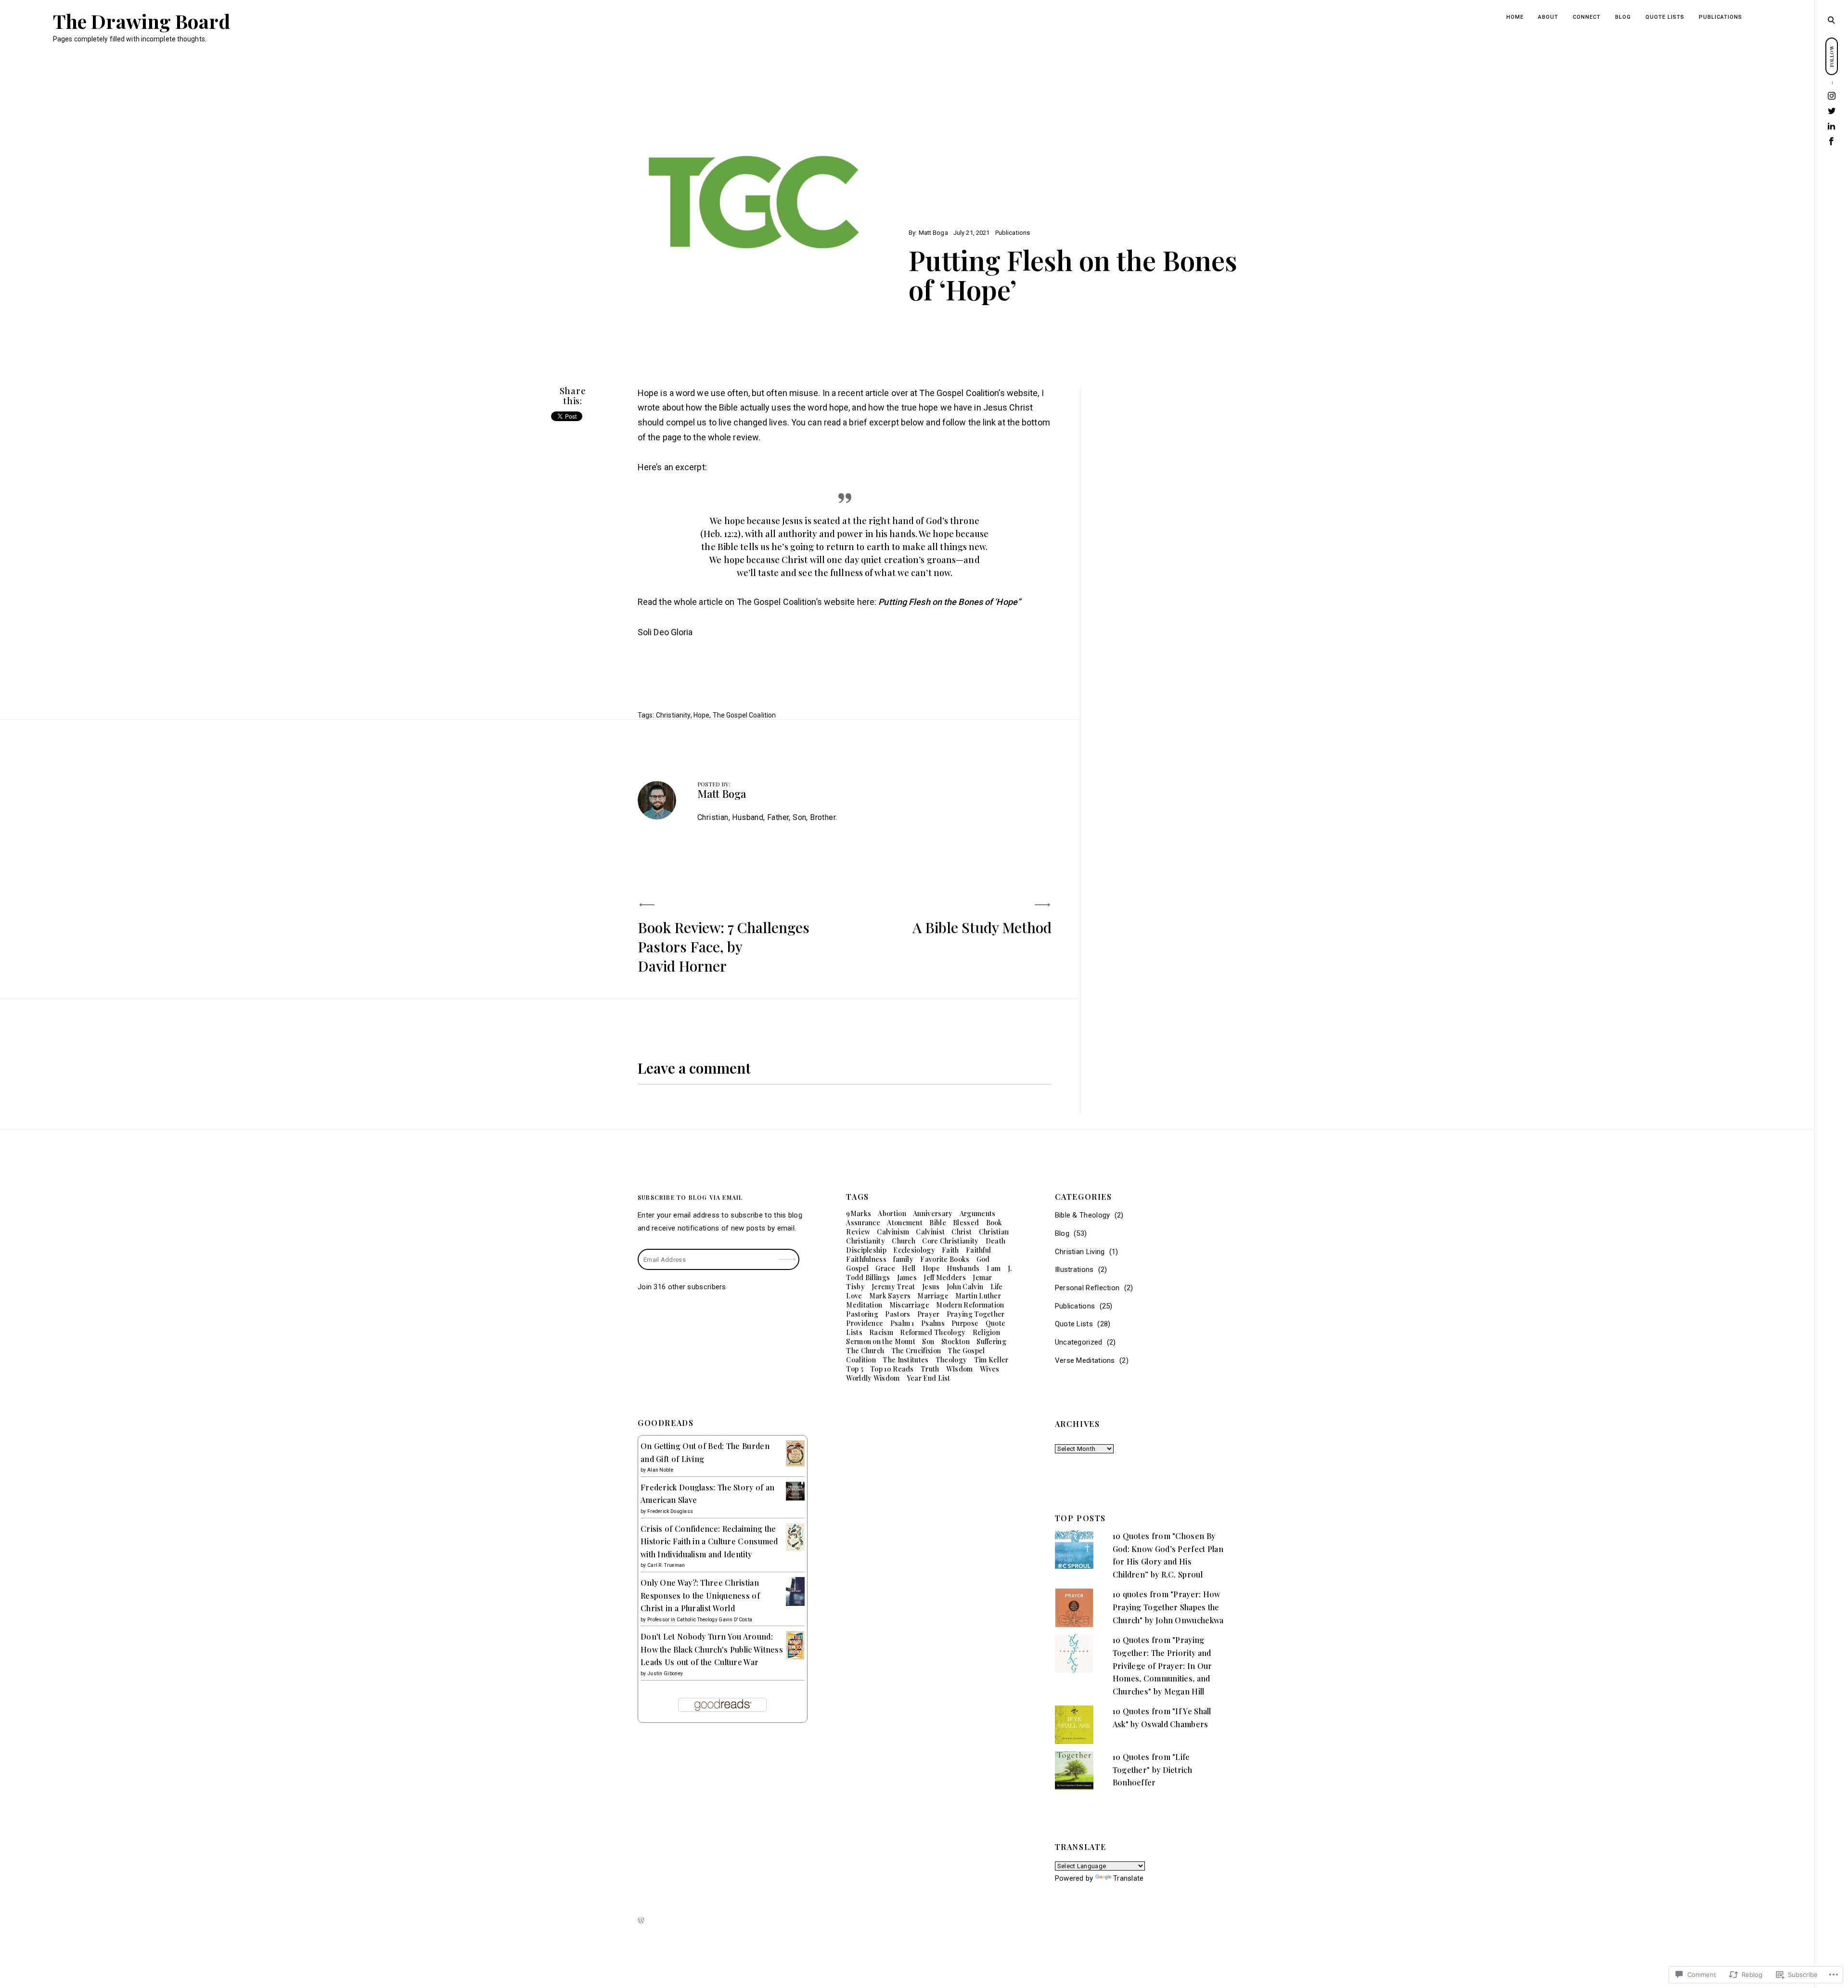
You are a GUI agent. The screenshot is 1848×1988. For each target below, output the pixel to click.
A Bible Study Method (982, 927)
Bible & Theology (1083, 1215)
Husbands (963, 1268)
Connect (1587, 17)
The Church (865, 1351)
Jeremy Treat (893, 1287)
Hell (909, 1268)
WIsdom (960, 1369)
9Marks (859, 1213)
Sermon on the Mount (881, 1341)
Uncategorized (1079, 1342)
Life (997, 1287)
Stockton (956, 1341)
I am (994, 1268)
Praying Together (976, 1314)
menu (1832, 19)
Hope (702, 715)
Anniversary (933, 1213)
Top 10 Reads (892, 1369)
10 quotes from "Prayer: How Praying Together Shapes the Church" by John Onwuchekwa (1168, 1607)
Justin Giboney (665, 1674)
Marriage (933, 1296)
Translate (1129, 1878)
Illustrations (1074, 1270)
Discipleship (866, 1250)
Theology (951, 1360)
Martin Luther (978, 1296)
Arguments (978, 1213)
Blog (1623, 17)
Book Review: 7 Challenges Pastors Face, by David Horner (724, 947)
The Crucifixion (916, 1351)
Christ (962, 1232)
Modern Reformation (970, 1305)
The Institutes (905, 1360)
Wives (990, 1369)
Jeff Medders (945, 1277)
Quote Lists (1665, 17)
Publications (1720, 17)
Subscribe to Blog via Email (690, 1197)
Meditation (864, 1305)
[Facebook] (1832, 141)
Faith (950, 1250)
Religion (986, 1332)
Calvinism (893, 1232)
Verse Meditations (1085, 1360)
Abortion (892, 1213)
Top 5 (855, 1369)
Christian (994, 1232)
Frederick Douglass (670, 1511)
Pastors (898, 1314)
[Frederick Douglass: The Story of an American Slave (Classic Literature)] (795, 1498)
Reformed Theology (933, 1332)
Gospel (857, 1268)
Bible (938, 1223)
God (983, 1259)
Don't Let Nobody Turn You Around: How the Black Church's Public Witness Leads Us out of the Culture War (712, 1649)
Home (1515, 17)
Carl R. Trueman (666, 1565)
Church (904, 1241)
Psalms (933, 1323)
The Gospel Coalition (744, 715)
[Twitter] (1832, 111)
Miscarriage (909, 1305)
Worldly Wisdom (873, 1378)
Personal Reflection (1087, 1288)
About (1548, 17)
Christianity (673, 715)
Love (854, 1296)
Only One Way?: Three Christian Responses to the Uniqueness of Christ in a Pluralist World (700, 1595)
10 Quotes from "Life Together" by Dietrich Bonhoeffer (1152, 1770)
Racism (881, 1332)
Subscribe (788, 1253)
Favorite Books (945, 1259)
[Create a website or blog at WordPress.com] (641, 1921)
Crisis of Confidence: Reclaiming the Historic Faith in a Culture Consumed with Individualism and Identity (709, 1541)
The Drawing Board (141, 21)
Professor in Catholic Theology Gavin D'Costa (700, 1620)
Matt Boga (933, 233)
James (907, 1277)
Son (928, 1341)
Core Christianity (950, 1241)
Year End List (929, 1378)
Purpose (965, 1323)
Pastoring (862, 1314)
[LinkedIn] (1832, 126)
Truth (930, 1369)
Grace (885, 1268)
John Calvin (965, 1287)
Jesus (931, 1287)
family (903, 1259)
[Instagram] (1832, 96)
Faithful (978, 1250)
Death (996, 1241)
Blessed (966, 1223)
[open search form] (1831, 20)
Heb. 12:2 (721, 534)
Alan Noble (660, 1470)
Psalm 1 (902, 1323)
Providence (865, 1323)
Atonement (905, 1223)
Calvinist (930, 1232)
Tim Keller (991, 1360)
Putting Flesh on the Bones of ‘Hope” (950, 602)
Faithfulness (866, 1259)
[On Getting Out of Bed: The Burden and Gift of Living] (795, 1464)
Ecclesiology (914, 1250)
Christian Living (1080, 1252)
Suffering (991, 1341)
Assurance (863, 1223)
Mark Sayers (890, 1296)
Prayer (929, 1314)
